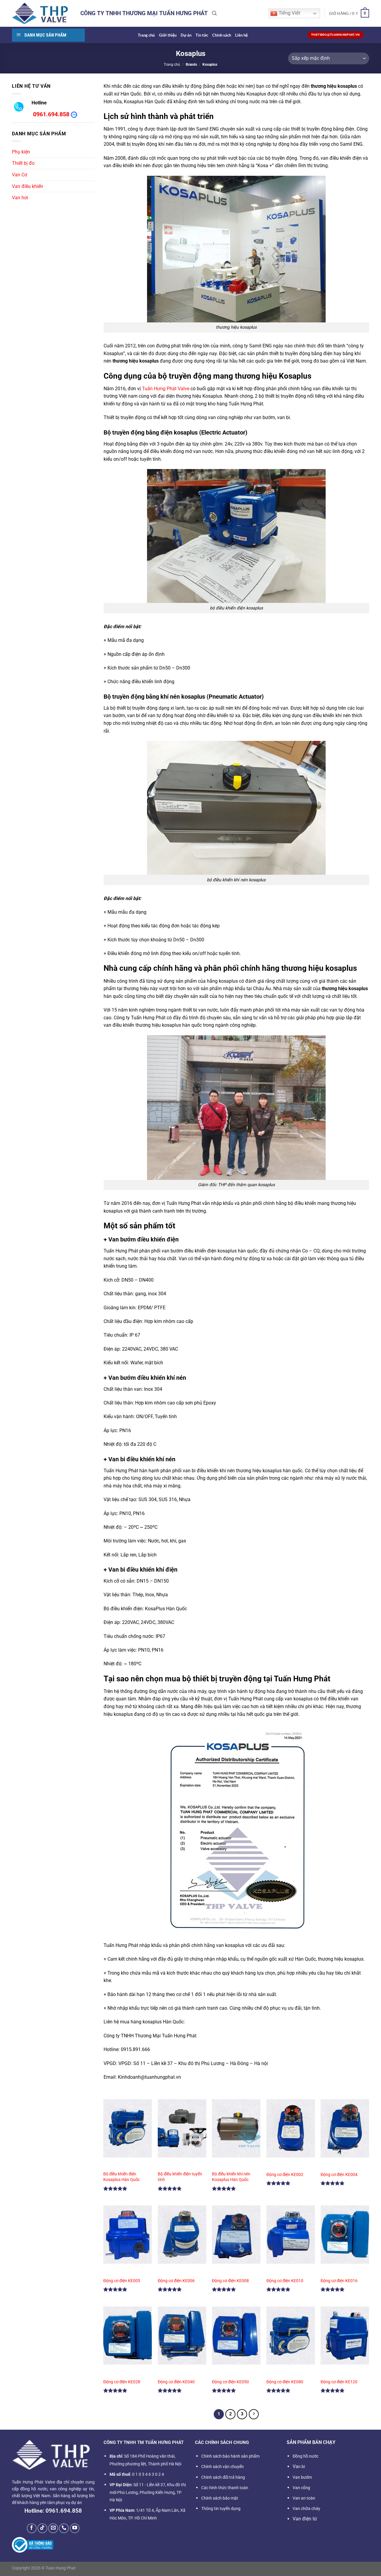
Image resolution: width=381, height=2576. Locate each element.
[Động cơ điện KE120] (345, 2336)
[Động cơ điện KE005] (128, 2234)
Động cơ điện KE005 (122, 2281)
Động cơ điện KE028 (122, 2382)
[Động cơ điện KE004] (345, 2128)
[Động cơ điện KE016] (345, 2234)
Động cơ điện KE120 (339, 2382)
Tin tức (202, 35)
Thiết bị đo (23, 163)
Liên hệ (241, 35)
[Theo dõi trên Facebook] (32, 2528)
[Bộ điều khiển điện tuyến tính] (182, 2128)
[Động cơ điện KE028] (128, 2336)
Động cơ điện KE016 (339, 2281)
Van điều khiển (28, 186)
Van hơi (20, 198)
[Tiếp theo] (254, 2414)
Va (299, 2466)
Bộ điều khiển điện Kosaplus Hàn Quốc (122, 2177)
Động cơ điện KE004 (339, 2175)
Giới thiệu (168, 35)
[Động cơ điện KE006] (182, 2234)
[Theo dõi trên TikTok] (42, 2528)
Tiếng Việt (289, 13)
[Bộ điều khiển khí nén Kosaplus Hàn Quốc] (236, 2128)
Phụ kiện (21, 152)
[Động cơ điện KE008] (236, 2234)
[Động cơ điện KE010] (291, 2234)
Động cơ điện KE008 (230, 2281)
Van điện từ (305, 2519)
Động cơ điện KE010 (285, 2281)
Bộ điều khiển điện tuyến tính (180, 2177)
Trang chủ (146, 35)
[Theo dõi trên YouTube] (75, 2528)
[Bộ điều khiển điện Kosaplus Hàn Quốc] (128, 2128)
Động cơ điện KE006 (176, 2281)
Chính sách (222, 35)
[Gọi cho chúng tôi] (64, 2528)
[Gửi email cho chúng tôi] (53, 2528)
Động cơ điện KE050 (230, 2382)
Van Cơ (19, 175)
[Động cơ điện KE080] (291, 2336)
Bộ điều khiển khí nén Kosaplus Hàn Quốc (231, 2177)
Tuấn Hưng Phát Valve (166, 389)
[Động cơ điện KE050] (236, 2336)
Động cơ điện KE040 (176, 2382)
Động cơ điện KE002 (285, 2175)
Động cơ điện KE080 (285, 2382)
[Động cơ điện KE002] (291, 2128)
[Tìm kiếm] (214, 13)
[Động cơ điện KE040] (182, 2336)
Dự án (186, 35)
